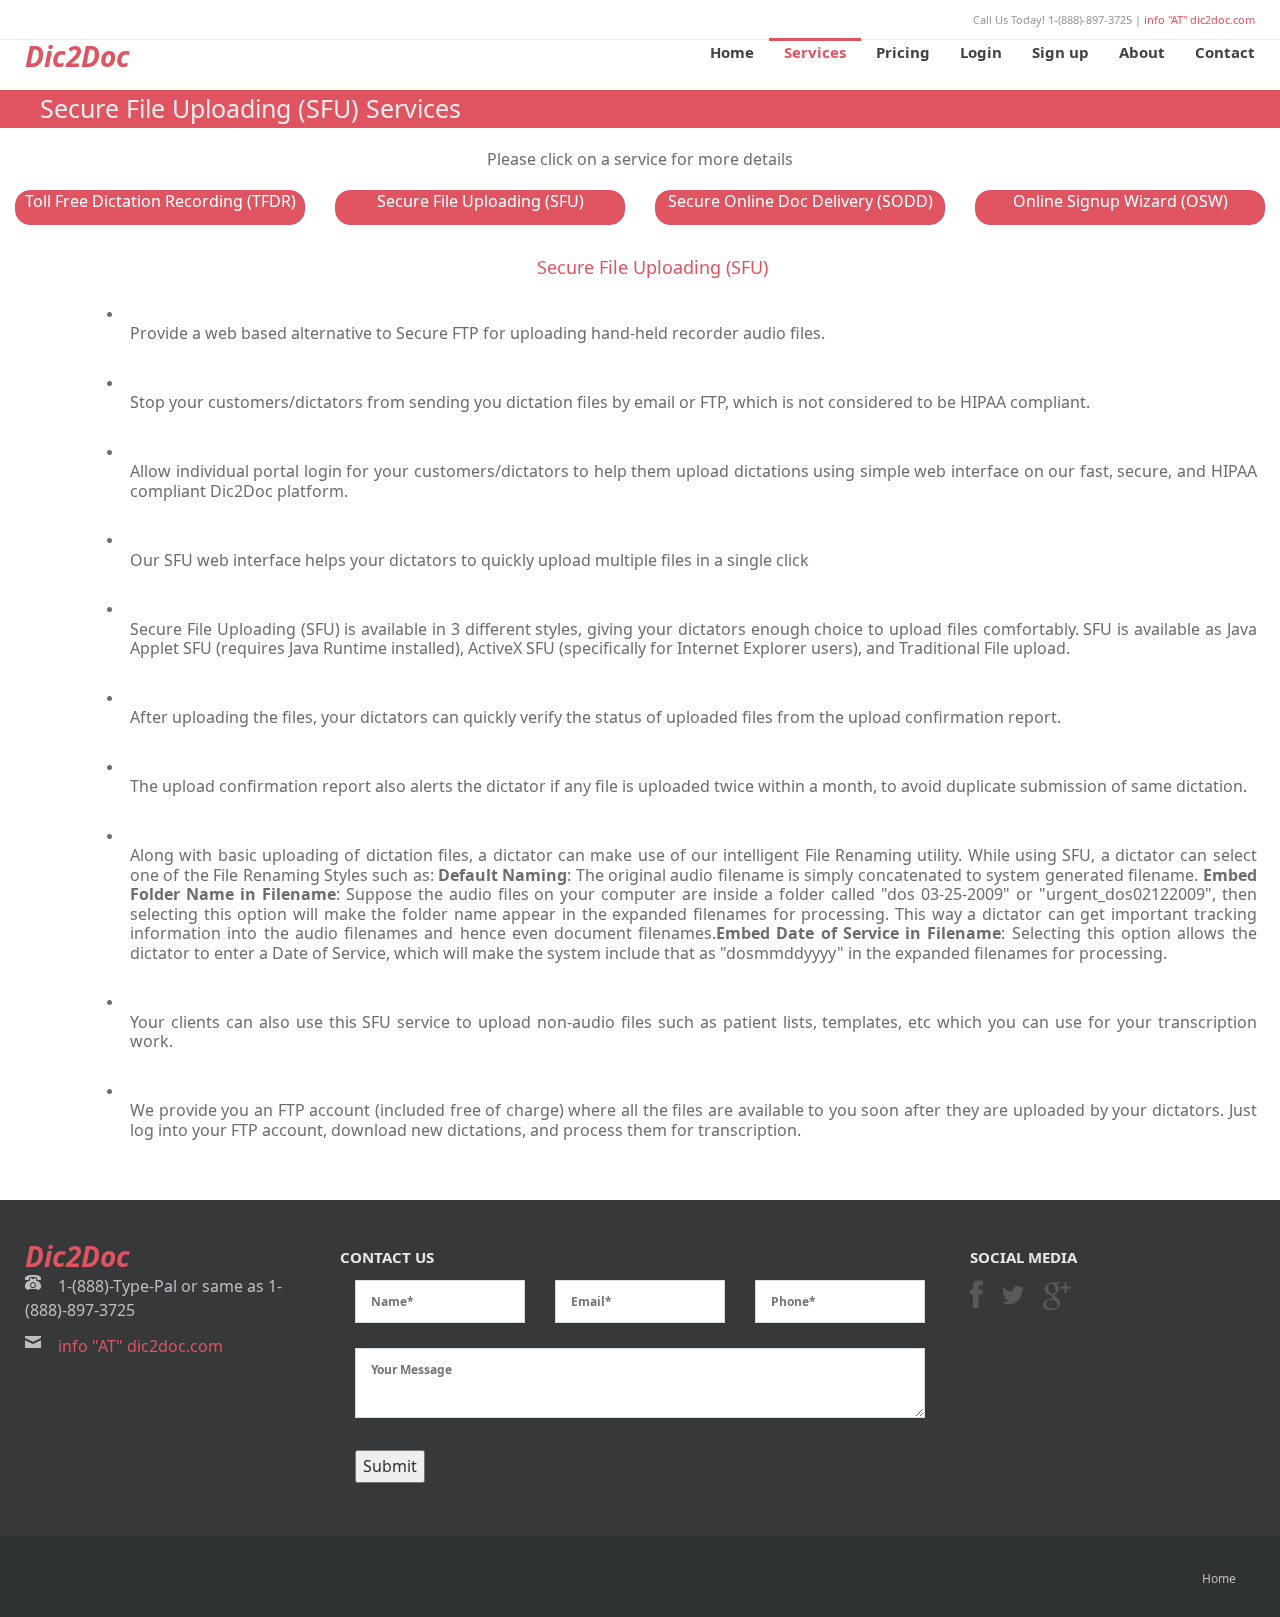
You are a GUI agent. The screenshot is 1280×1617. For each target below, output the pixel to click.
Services (815, 52)
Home (732, 52)
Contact (1225, 52)
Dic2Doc (77, 56)
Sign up (1060, 52)
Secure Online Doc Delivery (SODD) (800, 201)
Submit (390, 1466)
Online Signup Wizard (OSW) (1120, 201)
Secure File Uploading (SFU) (480, 201)
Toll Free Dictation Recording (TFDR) (160, 201)
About (1142, 52)
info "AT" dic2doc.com (1199, 19)
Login (981, 52)
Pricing (903, 52)
